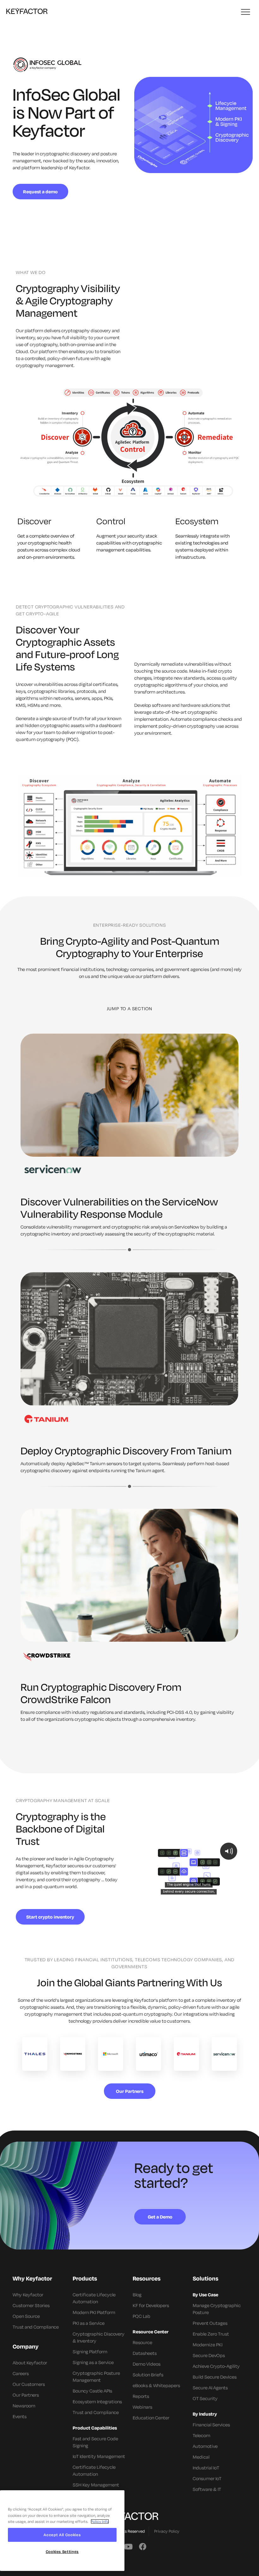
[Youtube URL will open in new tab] (128, 2546)
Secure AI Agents (210, 2388)
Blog (137, 2295)
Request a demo (40, 192)
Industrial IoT (206, 2468)
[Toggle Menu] (246, 12)
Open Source (26, 2316)
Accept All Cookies (62, 2535)
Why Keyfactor (28, 2295)
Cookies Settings (62, 2551)
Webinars (142, 2407)
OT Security (205, 2398)
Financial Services (211, 2425)
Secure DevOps (209, 2355)
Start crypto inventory (50, 1917)
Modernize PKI (208, 2345)
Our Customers (29, 2384)
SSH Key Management (96, 2485)
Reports (141, 2396)
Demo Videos (147, 2364)
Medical (201, 2457)
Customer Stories (31, 2305)
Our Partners (130, 2091)
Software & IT (207, 2489)
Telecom (202, 2435)
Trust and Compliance (36, 2327)
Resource (142, 2342)
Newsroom (24, 2406)
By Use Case (205, 2295)
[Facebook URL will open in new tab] (143, 2546)
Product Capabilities (95, 2428)
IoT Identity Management (99, 2456)
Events (20, 2416)
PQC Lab (142, 2316)
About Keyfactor (30, 2363)
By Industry (205, 2414)
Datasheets (145, 2353)
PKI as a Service (89, 2323)
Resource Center (151, 2332)
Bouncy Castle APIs (92, 2391)
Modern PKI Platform (94, 2312)
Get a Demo (160, 2217)
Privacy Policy (167, 2531)
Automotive (205, 2446)
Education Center (151, 2418)
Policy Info (100, 2521)
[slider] (188, 1893)
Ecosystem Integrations (97, 2402)
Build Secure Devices (215, 2377)
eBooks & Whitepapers (156, 2385)
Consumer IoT (207, 2478)
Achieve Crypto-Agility (216, 2366)
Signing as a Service (93, 2362)
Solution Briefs (148, 2375)
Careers (21, 2373)
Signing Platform (90, 2352)
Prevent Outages (210, 2323)
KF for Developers (151, 2305)
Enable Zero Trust (211, 2334)
